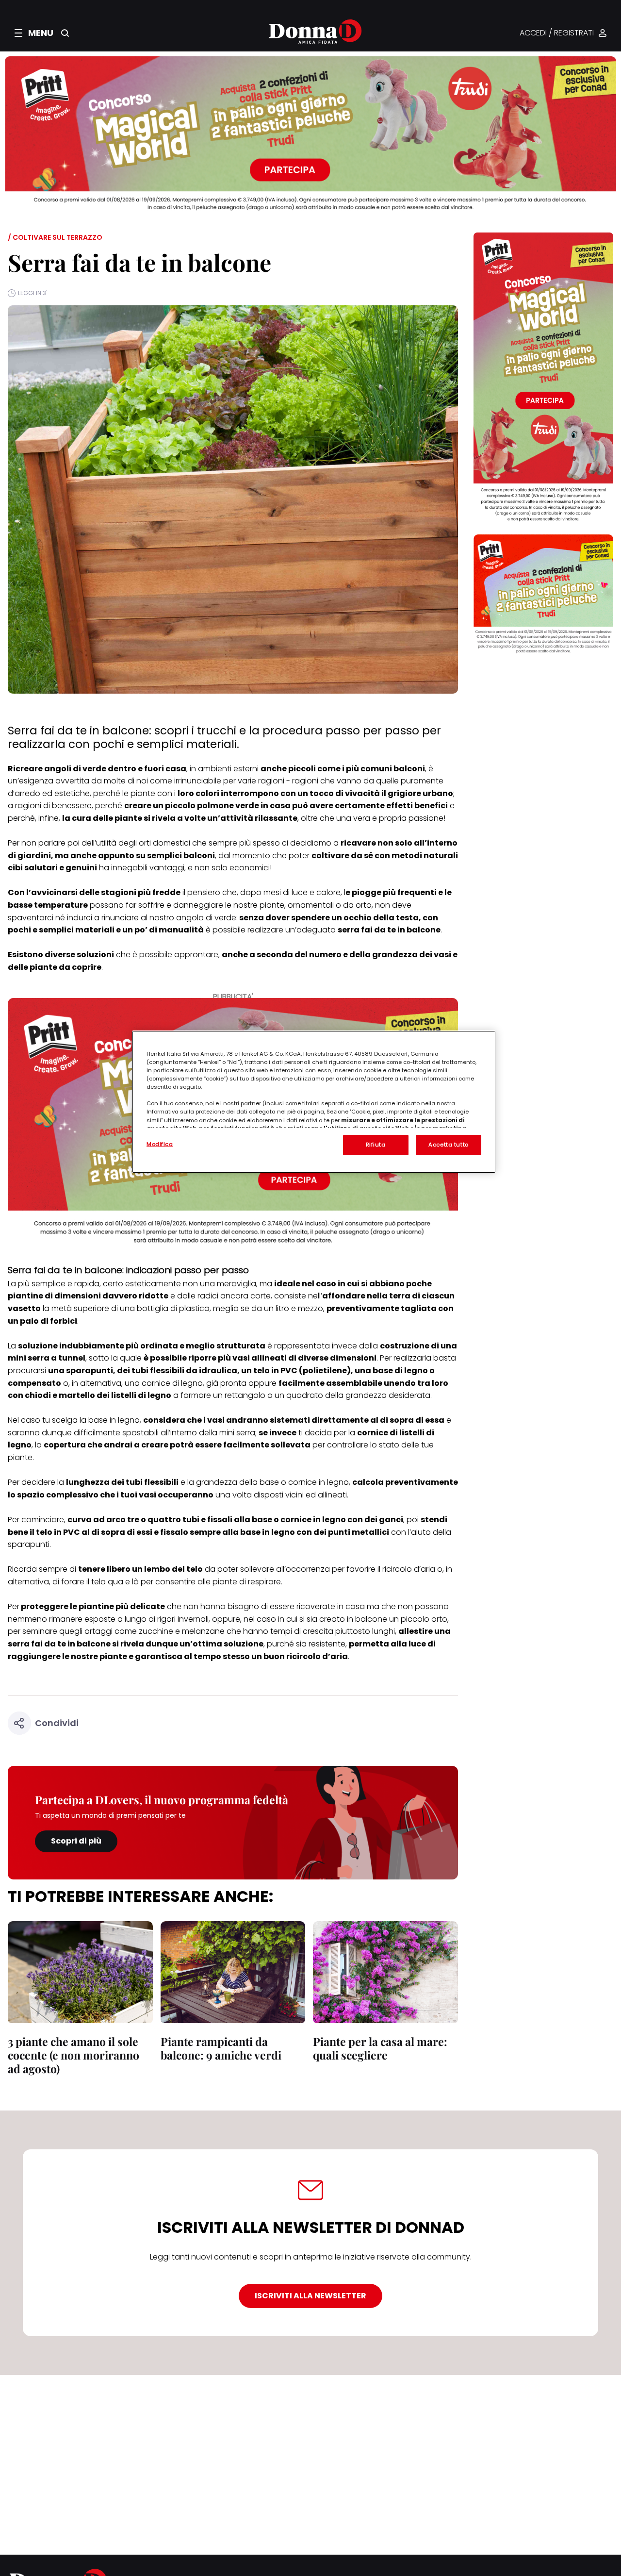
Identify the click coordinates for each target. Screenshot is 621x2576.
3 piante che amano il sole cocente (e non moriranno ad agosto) (74, 2055)
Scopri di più (76, 1841)
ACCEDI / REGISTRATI (557, 33)
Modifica (160, 1144)
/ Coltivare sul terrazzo (55, 237)
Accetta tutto (448, 1145)
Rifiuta (376, 1145)
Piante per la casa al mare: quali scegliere (380, 2048)
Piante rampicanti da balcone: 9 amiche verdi (221, 2048)
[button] (34, 33)
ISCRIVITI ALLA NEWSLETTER (310, 2296)
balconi (199, 856)
